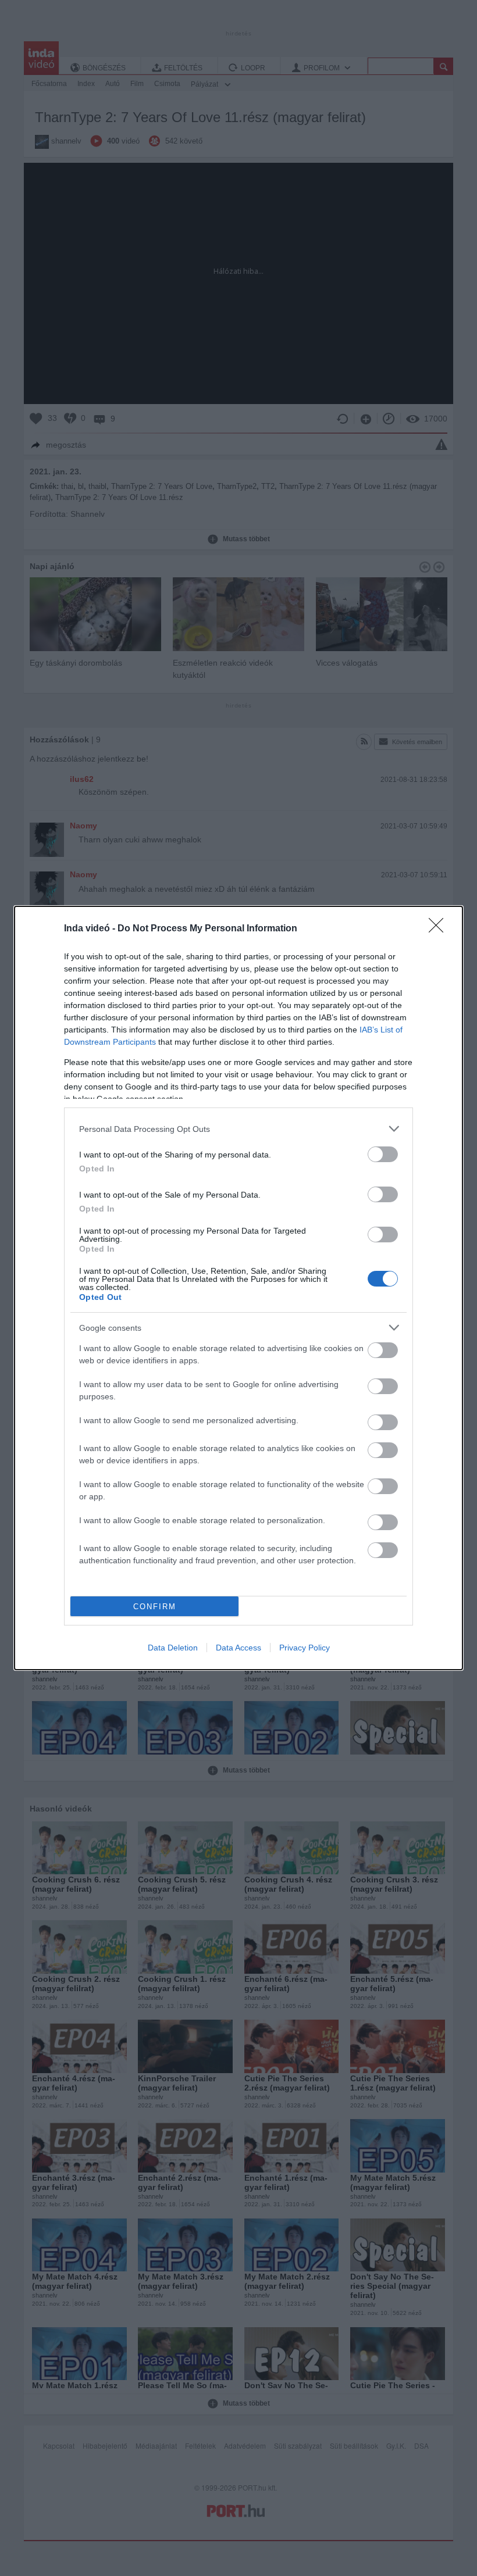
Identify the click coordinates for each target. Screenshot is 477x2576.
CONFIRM (155, 1607)
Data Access (238, 1648)
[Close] (440, 929)
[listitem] (238, 1129)
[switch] (383, 1154)
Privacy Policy (305, 1648)
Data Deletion (173, 1648)
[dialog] (238, 1288)
